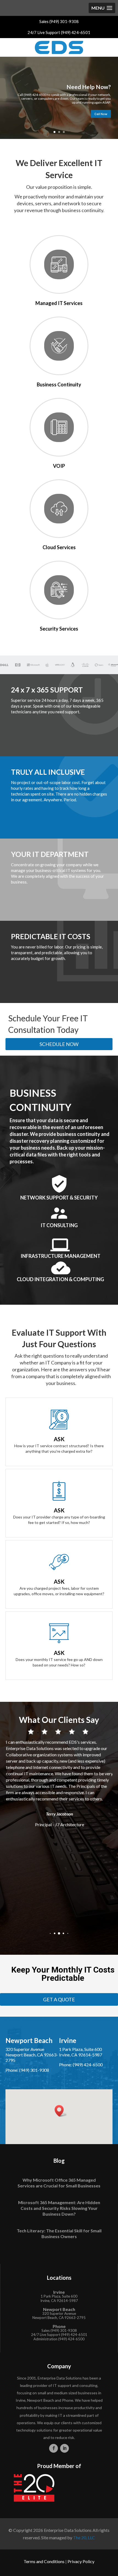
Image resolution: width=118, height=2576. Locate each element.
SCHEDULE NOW (59, 1044)
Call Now (101, 114)
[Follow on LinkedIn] (64, 2448)
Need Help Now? (89, 87)
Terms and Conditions (44, 2561)
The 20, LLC (84, 2537)
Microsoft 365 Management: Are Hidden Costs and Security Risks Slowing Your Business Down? (59, 2208)
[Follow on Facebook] (54, 2448)
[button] (50, 1933)
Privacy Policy (81, 2561)
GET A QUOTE (59, 1999)
